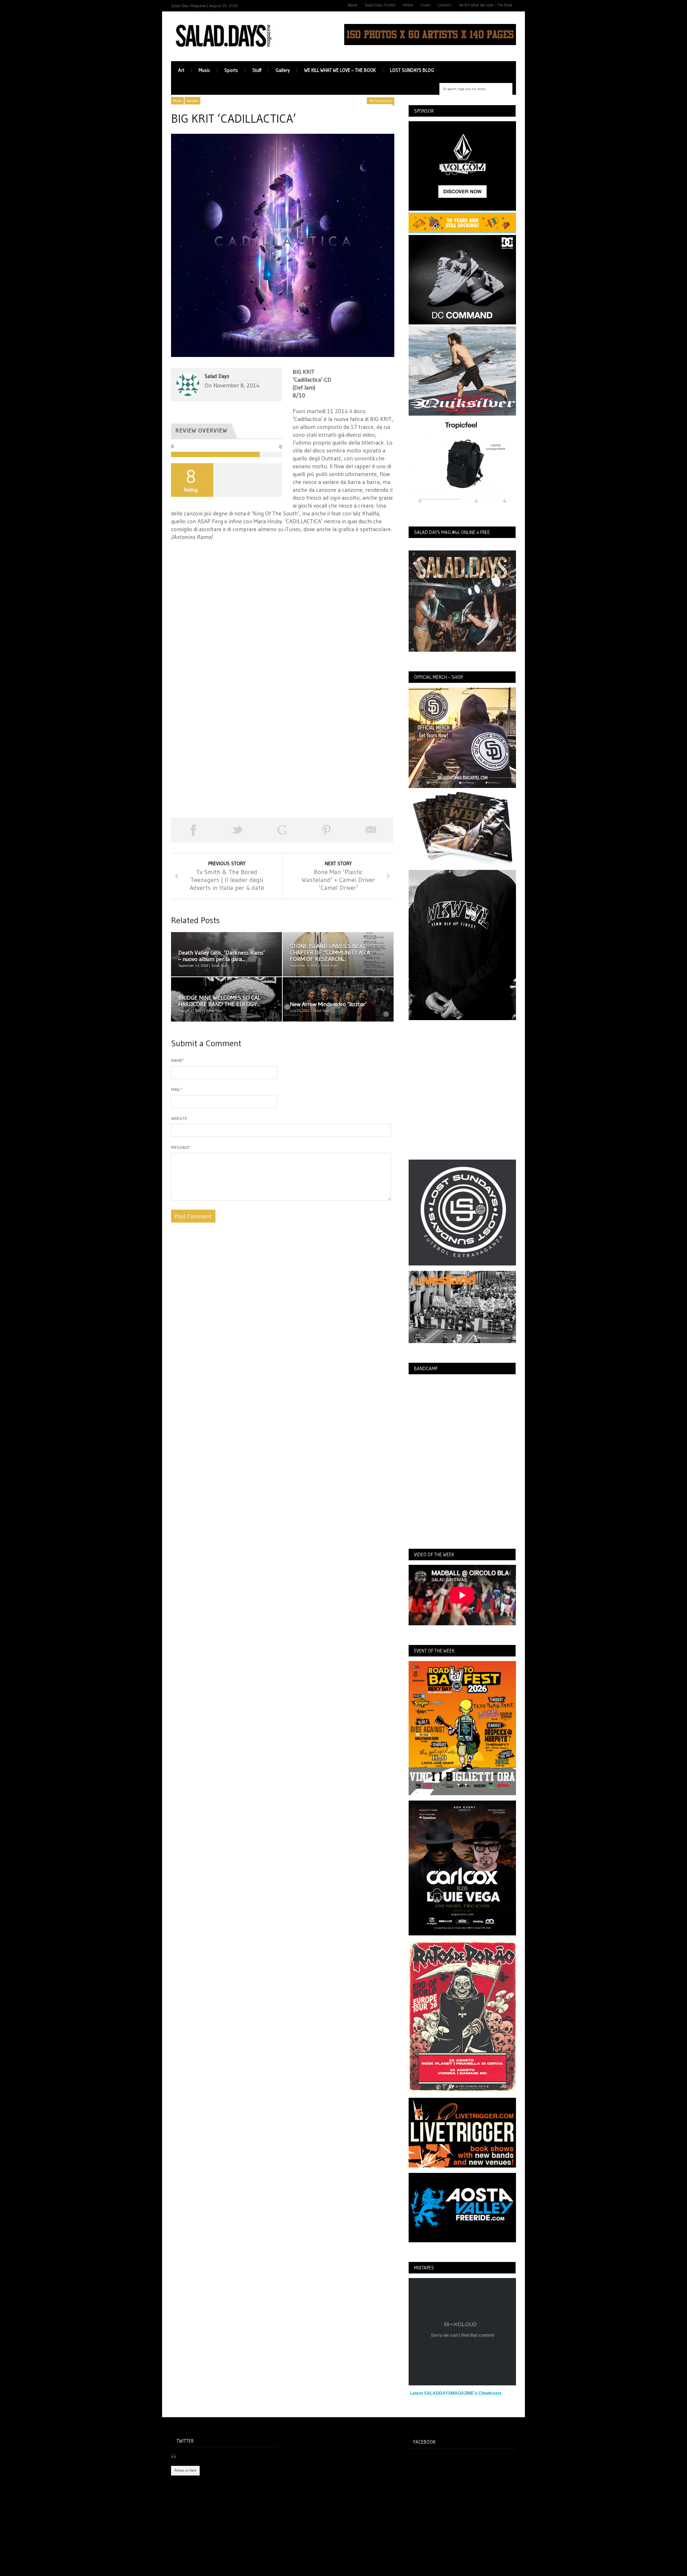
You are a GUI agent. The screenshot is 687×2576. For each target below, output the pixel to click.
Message (181, 1147)
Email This (371, 830)
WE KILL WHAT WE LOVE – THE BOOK (340, 70)
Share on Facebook (193, 830)
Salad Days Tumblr (380, 5)
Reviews (193, 101)
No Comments (381, 101)
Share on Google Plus (282, 830)
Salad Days (217, 376)
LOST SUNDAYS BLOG (412, 70)
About (353, 5)
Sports (231, 70)
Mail (177, 1089)
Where (408, 5)
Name (177, 1060)
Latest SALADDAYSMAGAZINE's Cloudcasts (456, 2393)
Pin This (327, 830)
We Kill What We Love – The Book (486, 5)
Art (181, 70)
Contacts (445, 5)
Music (204, 70)
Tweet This (238, 830)
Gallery (283, 70)
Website (179, 1118)
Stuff (257, 70)
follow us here (185, 2470)
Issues (425, 5)
